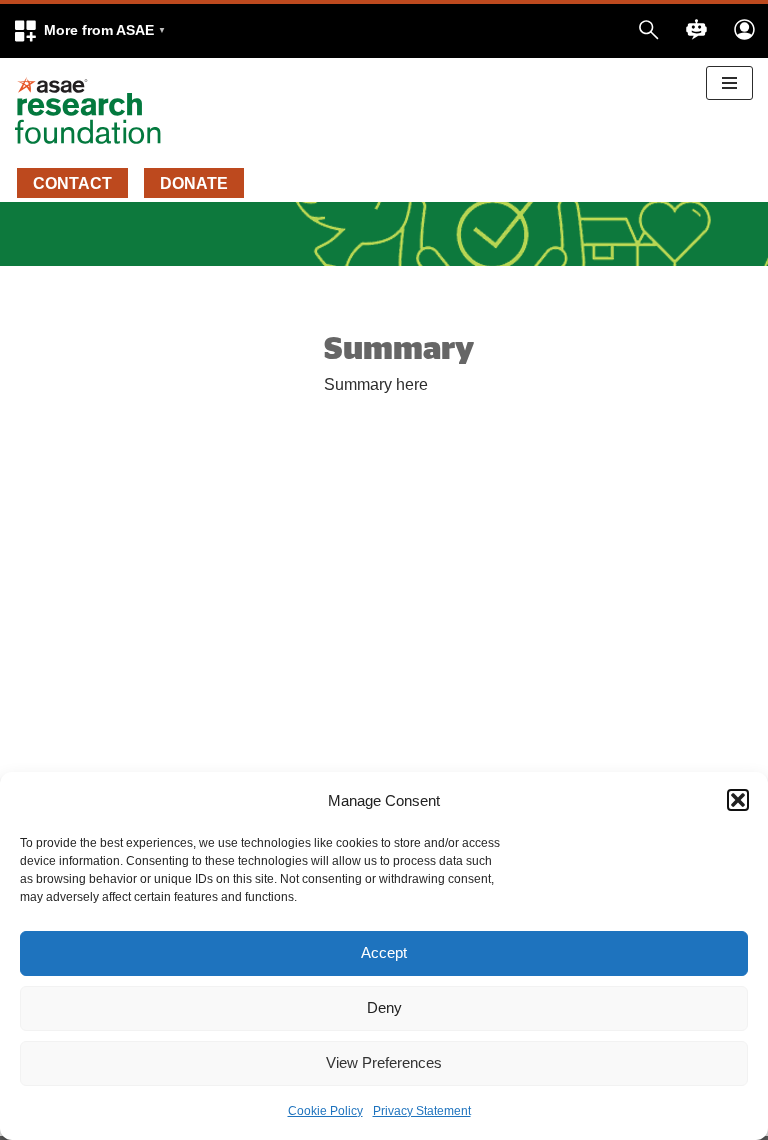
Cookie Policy (325, 1111)
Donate (194, 183)
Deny (384, 1007)
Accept (384, 952)
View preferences (384, 1062)
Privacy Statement (422, 1111)
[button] (89, 31)
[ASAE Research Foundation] (95, 111)
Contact (72, 183)
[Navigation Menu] (729, 83)
